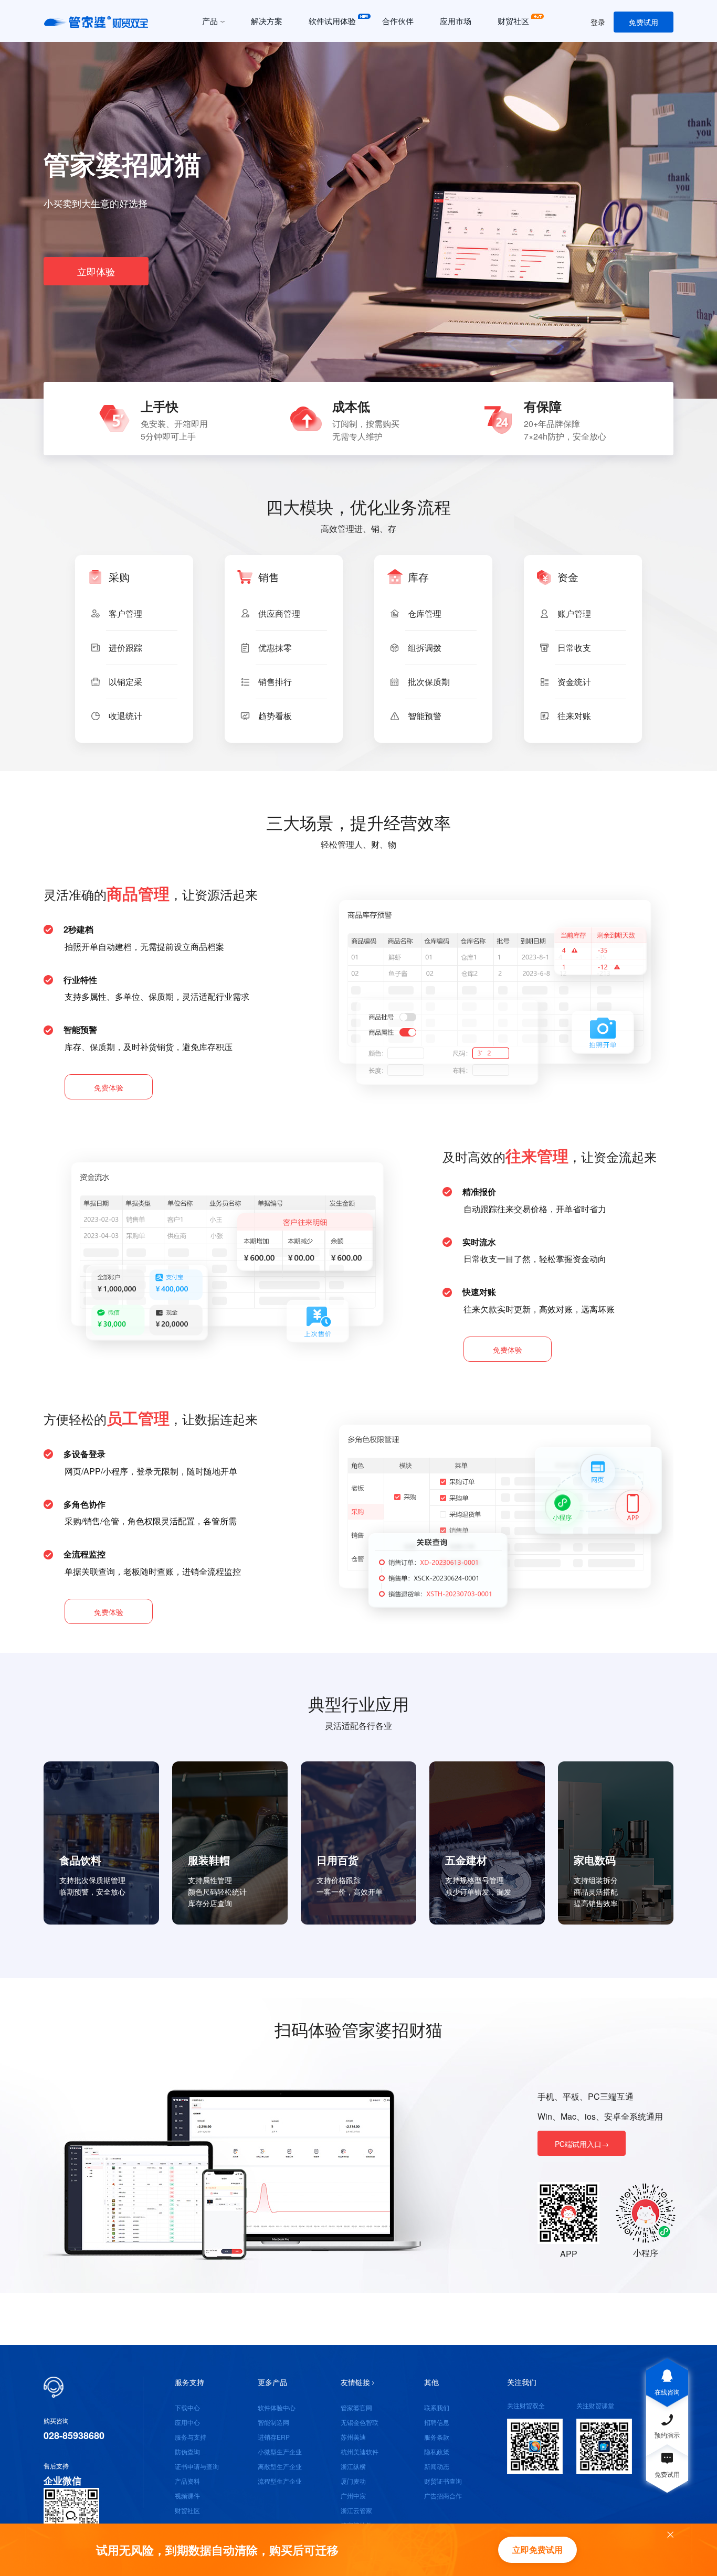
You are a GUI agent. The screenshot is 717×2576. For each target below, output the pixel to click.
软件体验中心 (277, 2407)
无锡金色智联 (360, 2422)
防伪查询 (187, 2451)
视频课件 (187, 2495)
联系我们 (437, 2407)
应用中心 (187, 2422)
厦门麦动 (353, 2481)
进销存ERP (274, 2437)
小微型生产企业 (280, 2451)
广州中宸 (353, 2495)
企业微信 (62, 2481)
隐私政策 (437, 2451)
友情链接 (355, 2382)
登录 (598, 22)
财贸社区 (187, 2510)
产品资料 (187, 2481)
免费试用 (644, 22)
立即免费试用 (537, 2550)
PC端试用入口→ (582, 2144)
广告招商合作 (443, 2495)
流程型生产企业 (280, 2481)
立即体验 (96, 271)
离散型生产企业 (280, 2466)
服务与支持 (191, 2437)
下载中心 (187, 2407)
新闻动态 (437, 2466)
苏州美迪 (353, 2437)
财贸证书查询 (443, 2481)
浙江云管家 (356, 2510)
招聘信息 (437, 2422)
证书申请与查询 (197, 2466)
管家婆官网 (356, 2407)
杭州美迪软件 (360, 2451)
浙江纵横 (353, 2466)
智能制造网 (273, 2422)
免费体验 (109, 1087)
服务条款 (437, 2437)
